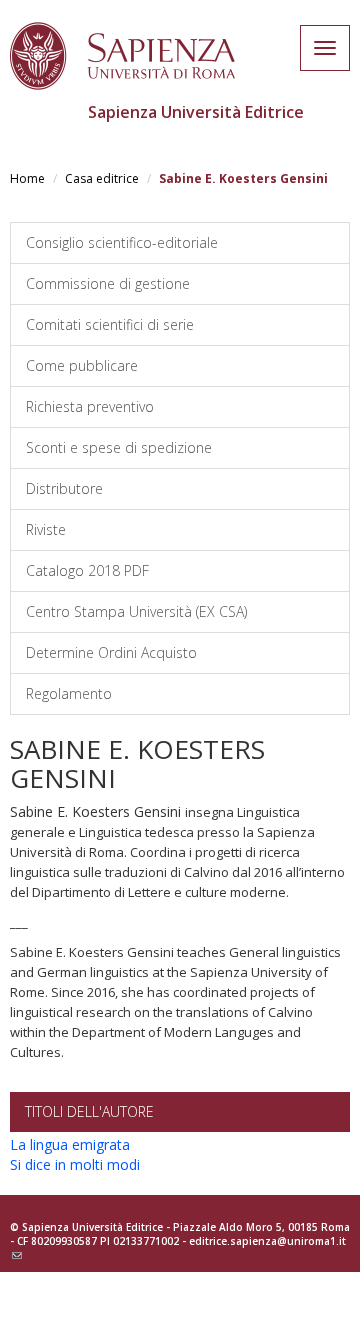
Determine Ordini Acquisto (111, 652)
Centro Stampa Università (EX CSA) (136, 611)
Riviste (46, 529)
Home (27, 178)
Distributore (64, 488)
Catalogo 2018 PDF (87, 570)
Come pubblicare (82, 365)
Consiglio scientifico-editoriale (122, 242)
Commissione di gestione (108, 283)
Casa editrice (102, 178)
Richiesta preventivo (90, 406)
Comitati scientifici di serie (110, 324)
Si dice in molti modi (75, 1164)
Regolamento (69, 693)
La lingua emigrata (70, 1144)
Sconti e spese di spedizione (119, 447)
